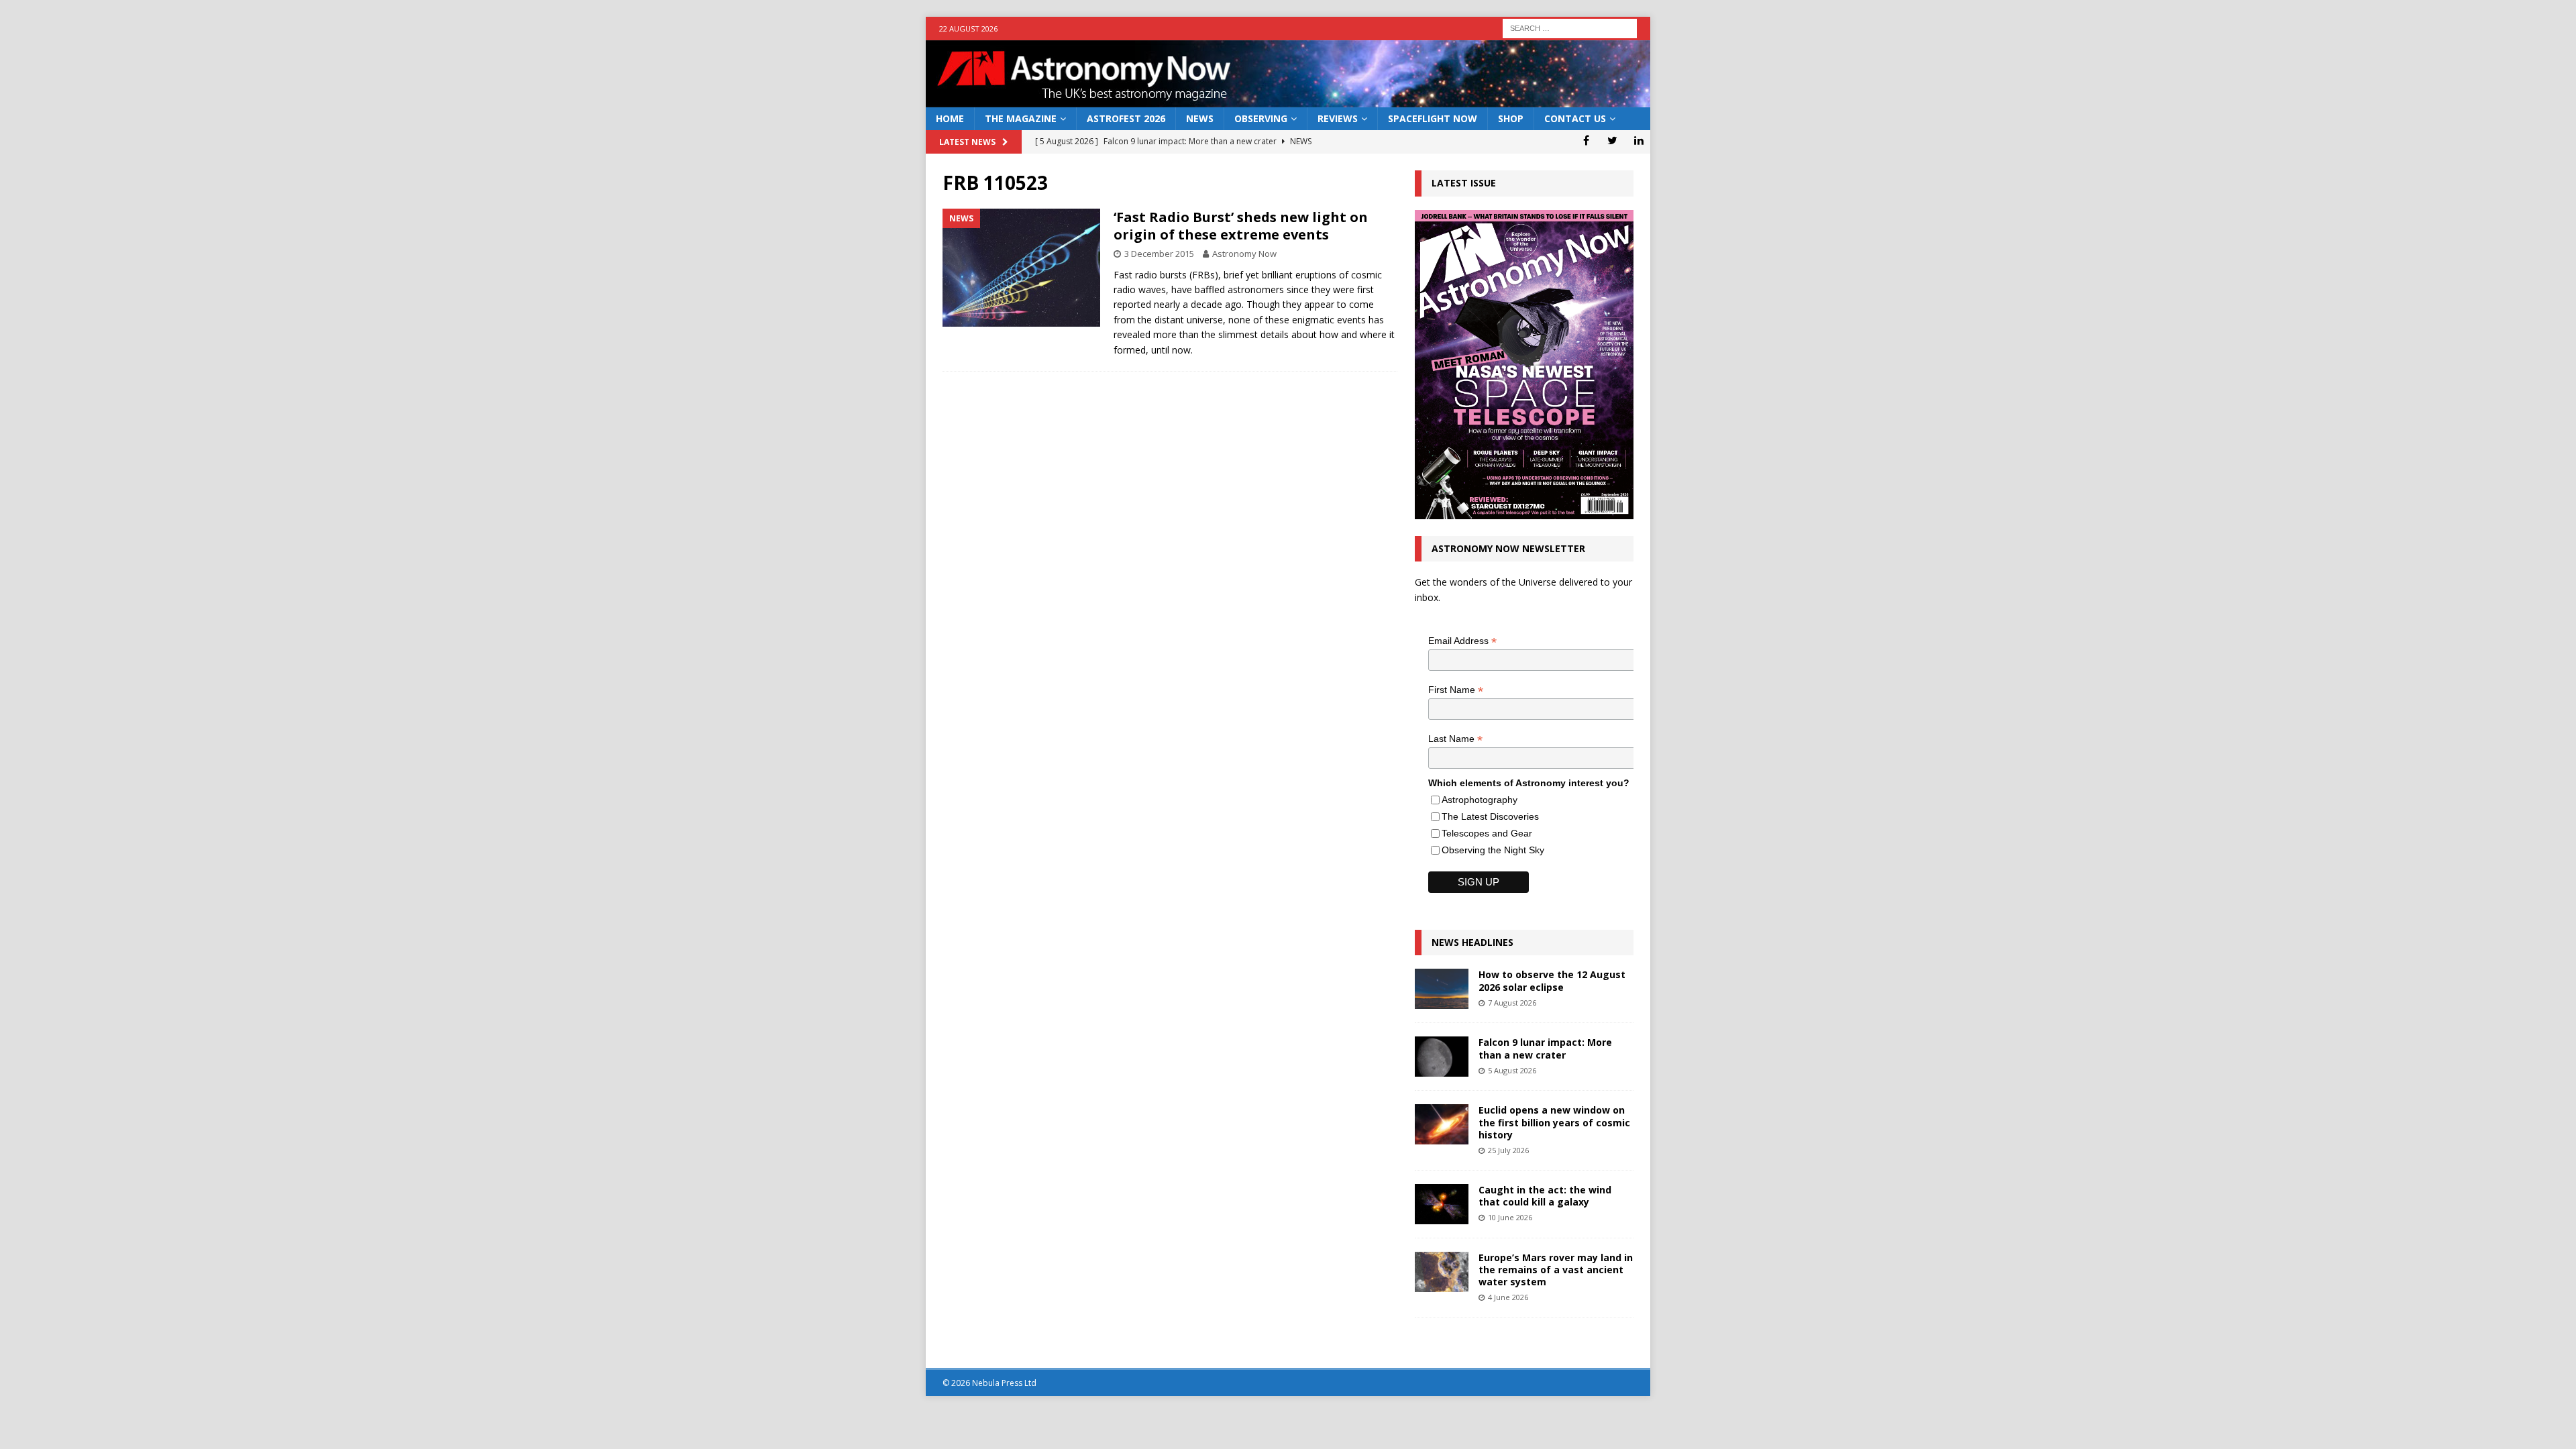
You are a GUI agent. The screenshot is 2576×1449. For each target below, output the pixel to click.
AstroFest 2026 (1126, 118)
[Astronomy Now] (1288, 100)
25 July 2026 (1508, 1150)
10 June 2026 (1510, 1217)
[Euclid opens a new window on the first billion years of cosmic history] (1442, 1124)
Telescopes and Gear (1487, 833)
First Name (1456, 690)
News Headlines (1472, 942)
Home (950, 118)
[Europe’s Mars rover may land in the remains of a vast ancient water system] (1442, 1272)
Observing (1261, 118)
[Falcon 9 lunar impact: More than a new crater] (1442, 1057)
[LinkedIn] (1639, 140)
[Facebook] (1586, 140)
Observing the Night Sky (1493, 850)
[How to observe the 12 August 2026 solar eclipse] (1442, 989)
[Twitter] (1612, 140)
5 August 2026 (1512, 1070)
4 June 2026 (1508, 1297)
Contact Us (1575, 118)
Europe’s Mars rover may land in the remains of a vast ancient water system (1556, 1270)
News (1200, 118)
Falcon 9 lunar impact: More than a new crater (1545, 1048)
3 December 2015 (1159, 254)
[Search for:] (1570, 27)
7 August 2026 (1512, 1003)
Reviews (1338, 118)
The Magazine (1021, 118)
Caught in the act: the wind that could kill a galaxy (1545, 1196)
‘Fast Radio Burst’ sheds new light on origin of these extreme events (1241, 226)
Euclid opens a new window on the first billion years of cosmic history (1554, 1122)
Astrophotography (1480, 800)
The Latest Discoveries (1490, 816)
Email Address (1462, 641)
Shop (1511, 118)
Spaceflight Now (1433, 118)
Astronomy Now (1244, 254)
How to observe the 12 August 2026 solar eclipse (1552, 980)
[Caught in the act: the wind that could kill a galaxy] (1442, 1204)
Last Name (1455, 739)
